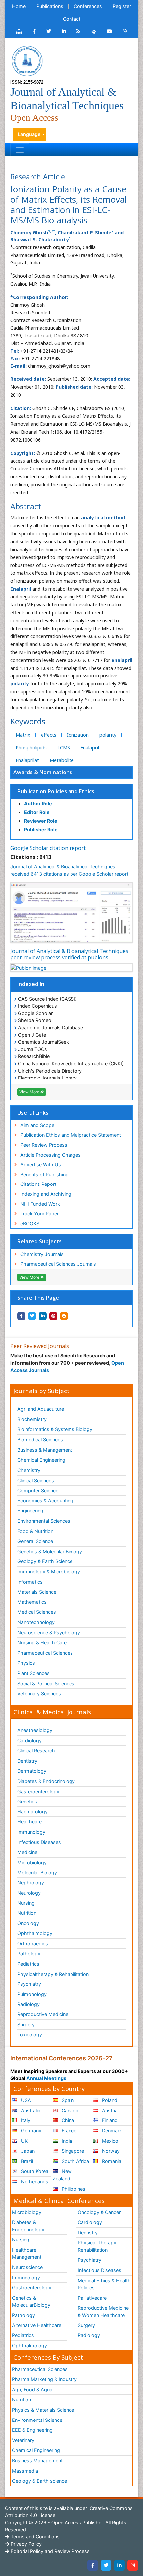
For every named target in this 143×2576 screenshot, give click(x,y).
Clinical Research (36, 1751)
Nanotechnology (36, 1622)
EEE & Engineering (32, 2430)
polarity (108, 735)
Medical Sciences (37, 1612)
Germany (30, 2131)
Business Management (37, 2461)
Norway (110, 2151)
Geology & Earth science (39, 2481)
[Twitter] (106, 2565)
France (68, 2131)
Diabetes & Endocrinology (46, 1781)
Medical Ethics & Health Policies (104, 2284)
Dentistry (27, 1761)
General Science (35, 1541)
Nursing (26, 1903)
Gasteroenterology (38, 1791)
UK (24, 2141)
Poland (109, 2100)
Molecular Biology (37, 1872)
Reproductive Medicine (43, 2014)
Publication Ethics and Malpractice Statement (71, 1135)
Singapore (72, 2151)
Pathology (29, 1954)
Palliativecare (92, 2298)
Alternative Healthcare (37, 2325)
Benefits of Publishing (44, 1174)
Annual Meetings (46, 2078)
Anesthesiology (35, 1730)
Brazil (26, 2161)
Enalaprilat (27, 760)
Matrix (23, 735)
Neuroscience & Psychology (49, 1633)
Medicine (27, 1852)
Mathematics (32, 1602)
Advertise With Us (41, 1164)
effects (49, 735)
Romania (111, 2161)
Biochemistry (32, 1419)
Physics (26, 1663)
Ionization (78, 735)
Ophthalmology (35, 1933)
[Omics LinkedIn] (64, 31)
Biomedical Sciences (40, 1440)
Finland (109, 2120)
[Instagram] (133, 2565)
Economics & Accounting (45, 1501)
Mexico (110, 2141)
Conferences (88, 6)
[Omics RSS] (79, 31)
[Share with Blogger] (64, 1316)
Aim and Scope (37, 1125)
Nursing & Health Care (42, 1643)
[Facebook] (93, 2565)
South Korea (34, 2171)
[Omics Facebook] (34, 31)
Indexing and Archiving (46, 1194)
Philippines (73, 2189)
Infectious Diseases (39, 1842)
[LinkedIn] (119, 2565)
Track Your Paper (39, 1214)
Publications (50, 6)
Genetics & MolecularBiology (31, 2301)
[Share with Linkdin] (43, 1316)
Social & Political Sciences (46, 1683)
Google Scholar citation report (48, 848)
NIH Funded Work (40, 1204)
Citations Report (38, 1184)
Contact (72, 19)
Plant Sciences (33, 1673)
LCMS (64, 747)
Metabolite (62, 760)
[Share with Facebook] (21, 1316)
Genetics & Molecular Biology (50, 1551)
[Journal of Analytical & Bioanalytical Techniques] (27, 60)
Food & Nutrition (35, 1531)
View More (30, 1092)
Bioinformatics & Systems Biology (55, 1429)
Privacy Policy (25, 2544)
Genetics (27, 1801)
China (67, 2120)
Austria (109, 2110)
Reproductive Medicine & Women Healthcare (103, 2311)
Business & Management (45, 1450)
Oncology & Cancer (99, 2212)
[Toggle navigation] (20, 150)
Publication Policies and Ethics (56, 791)
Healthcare (29, 1822)
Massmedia (25, 2471)
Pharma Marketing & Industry (44, 2379)
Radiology (28, 2004)
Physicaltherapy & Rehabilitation (53, 1974)
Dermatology (32, 1771)
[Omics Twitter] (49, 31)
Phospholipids (31, 747)
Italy (25, 2120)
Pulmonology (32, 1994)
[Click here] (19, 31)
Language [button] (29, 134)
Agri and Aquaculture (41, 1409)
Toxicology (30, 2035)
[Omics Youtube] (109, 31)
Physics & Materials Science (43, 2410)
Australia (30, 2110)
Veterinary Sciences (39, 1693)
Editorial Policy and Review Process (50, 2551)
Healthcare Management (27, 2254)
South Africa (75, 2161)
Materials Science (37, 1592)
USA (25, 2100)
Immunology (31, 1832)
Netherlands (34, 2181)
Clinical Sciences (36, 1480)
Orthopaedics (33, 1944)
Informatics (30, 1582)
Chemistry (29, 1470)
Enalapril (90, 747)
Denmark (111, 2131)
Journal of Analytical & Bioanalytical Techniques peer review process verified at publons (69, 954)
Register (122, 6)
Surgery (26, 2025)
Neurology (29, 1893)
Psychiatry (29, 1984)
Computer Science (38, 1490)
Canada (69, 2110)
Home (19, 6)
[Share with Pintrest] (53, 1316)
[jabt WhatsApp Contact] (125, 31)
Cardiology (29, 1741)
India (66, 2141)
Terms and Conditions (34, 2537)
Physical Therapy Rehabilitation (97, 2246)
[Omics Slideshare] (94, 31)
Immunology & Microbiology (49, 1571)
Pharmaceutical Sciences (45, 1653)
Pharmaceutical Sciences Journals (58, 1264)
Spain (67, 2100)
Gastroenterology (32, 2287)
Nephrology (31, 1882)
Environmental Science (37, 2420)
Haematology (32, 1812)
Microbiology (32, 1862)
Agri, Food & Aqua (32, 2389)
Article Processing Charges (51, 1155)
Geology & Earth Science (45, 1561)
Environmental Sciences (44, 1521)
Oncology (28, 1923)
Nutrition (27, 1913)
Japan (27, 2151)
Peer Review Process (44, 1145)
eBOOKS (30, 1224)
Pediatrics (28, 1964)
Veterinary (23, 2440)
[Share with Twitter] (32, 1316)
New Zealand (62, 2175)
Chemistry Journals (42, 1254)
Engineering (30, 1511)
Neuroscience (27, 2267)
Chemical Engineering (41, 1460)
